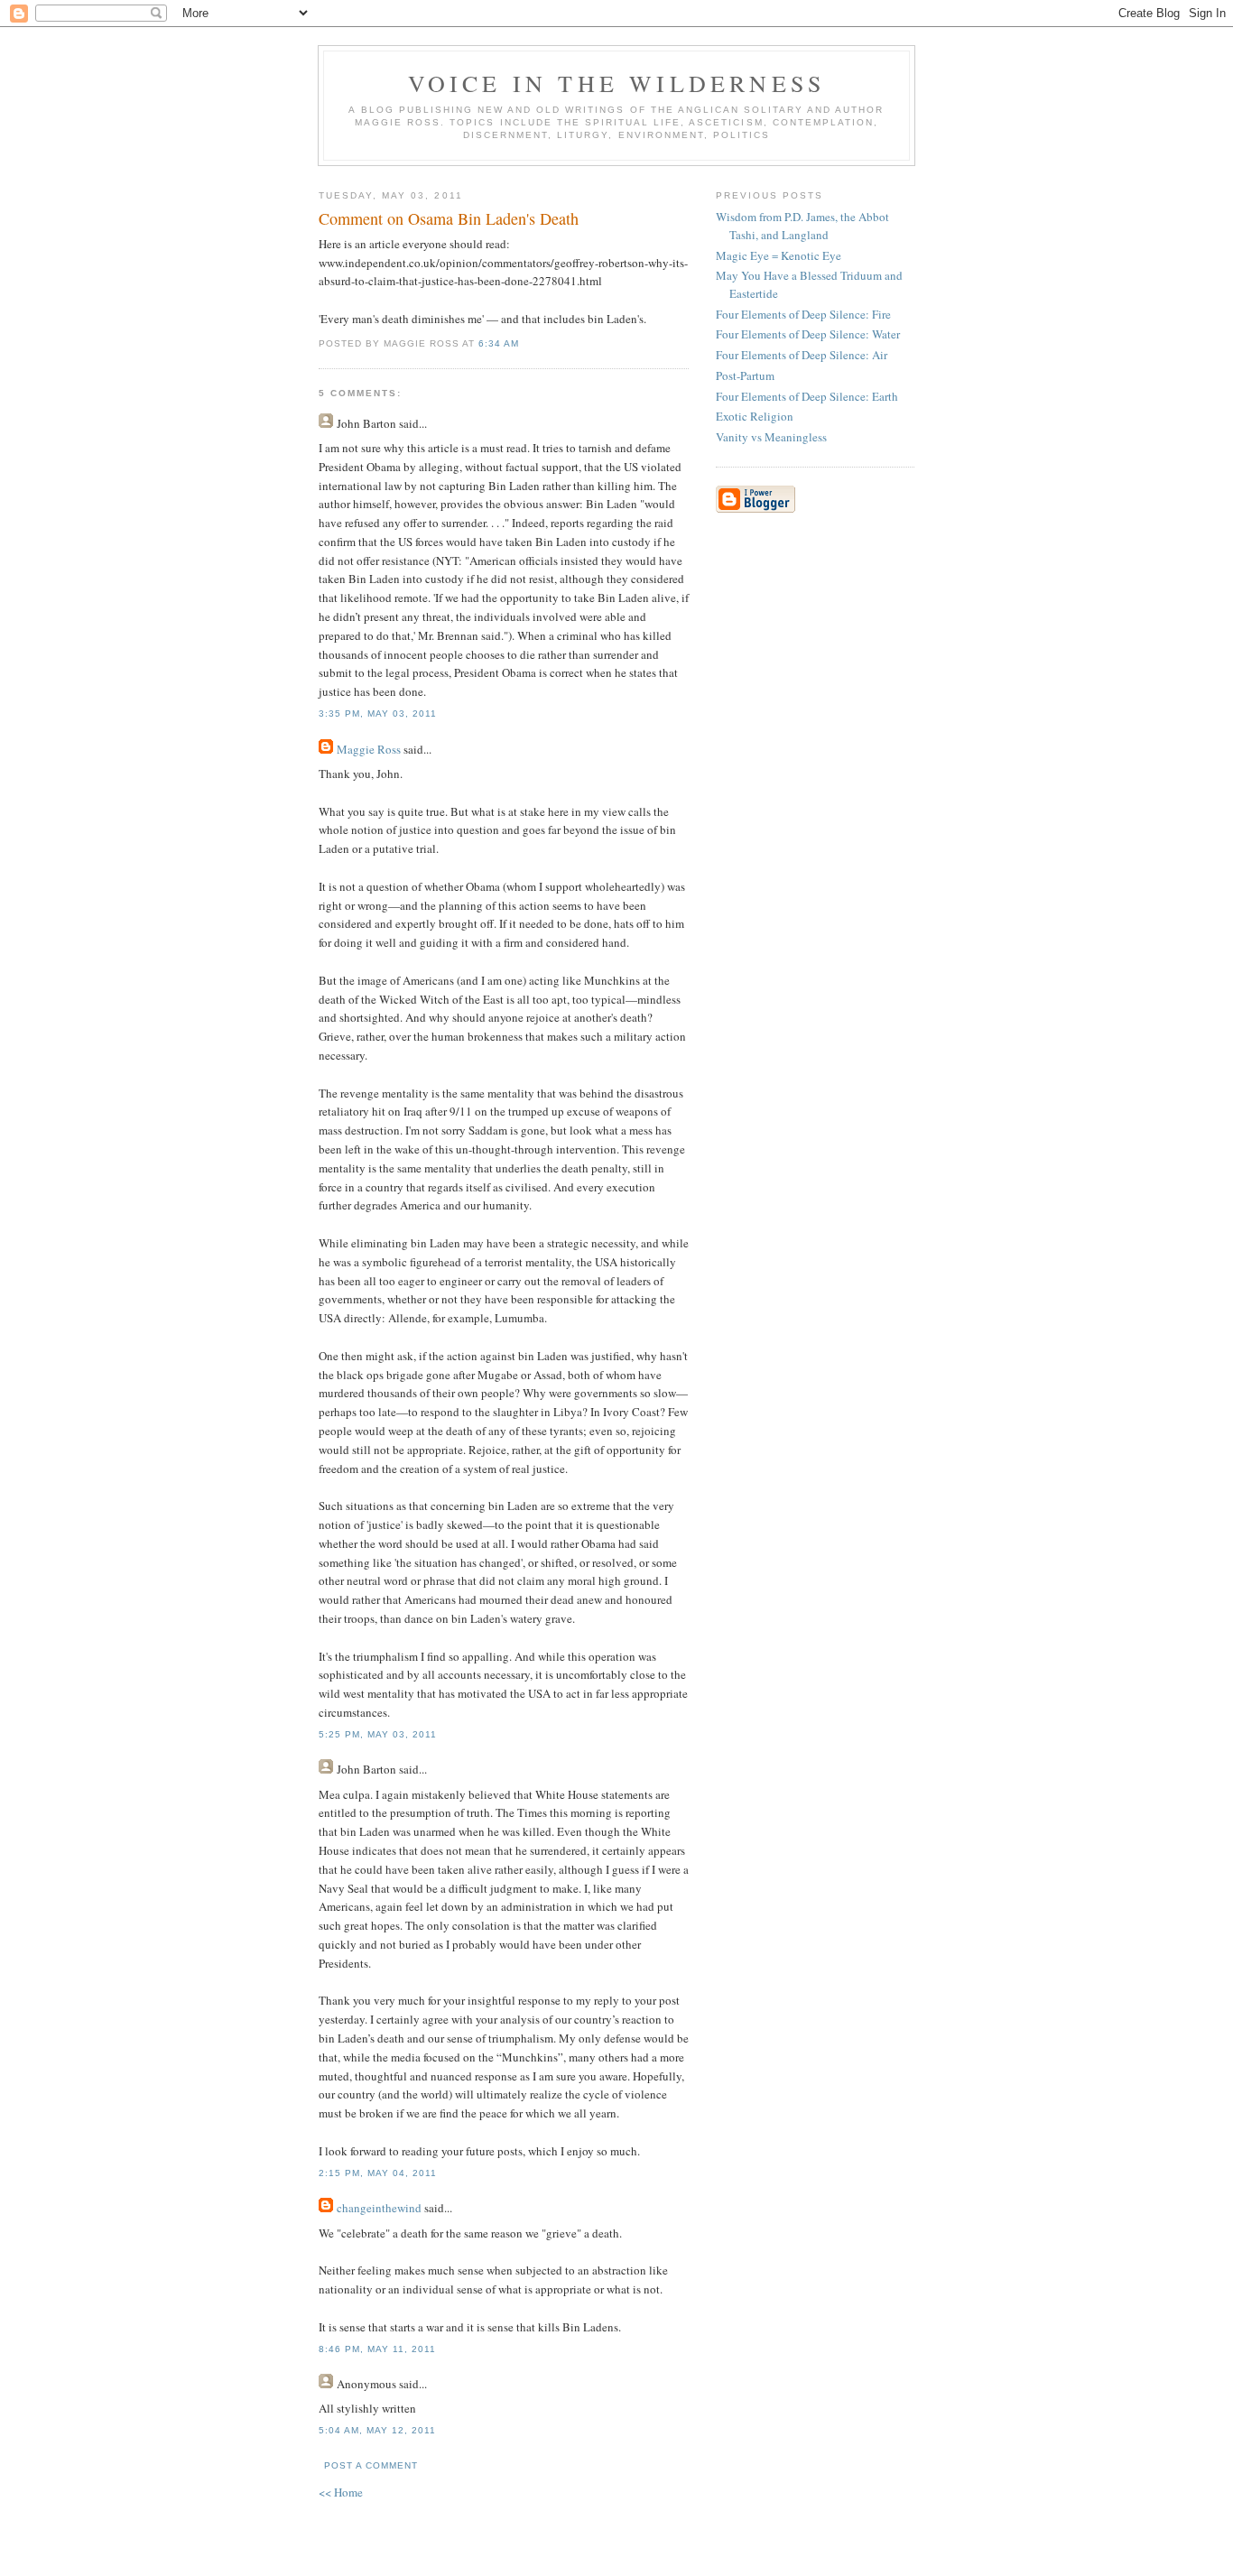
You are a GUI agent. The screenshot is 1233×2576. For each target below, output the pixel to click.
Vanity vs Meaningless (771, 437)
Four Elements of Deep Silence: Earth (807, 396)
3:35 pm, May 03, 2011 (378, 713)
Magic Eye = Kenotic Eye (779, 255)
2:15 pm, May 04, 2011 (378, 2173)
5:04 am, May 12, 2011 (377, 2430)
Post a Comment (371, 2465)
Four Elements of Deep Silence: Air (802, 355)
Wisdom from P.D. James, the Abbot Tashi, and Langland (802, 226)
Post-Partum (745, 375)
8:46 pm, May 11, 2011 (377, 2349)
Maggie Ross (369, 749)
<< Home (341, 2492)
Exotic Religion (755, 416)
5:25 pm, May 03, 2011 (378, 1734)
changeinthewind (379, 2208)
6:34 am (499, 343)
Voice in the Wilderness (617, 83)
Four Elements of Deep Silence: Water (808, 334)
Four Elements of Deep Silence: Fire (803, 314)
